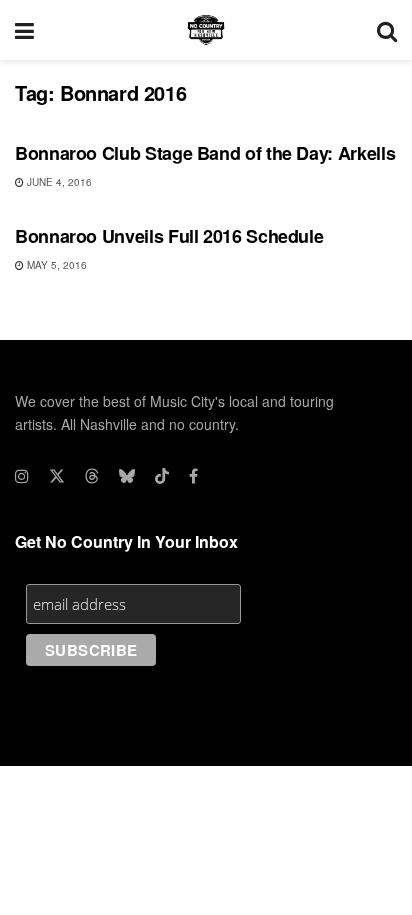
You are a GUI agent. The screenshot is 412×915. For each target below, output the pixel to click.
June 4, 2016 (58, 182)
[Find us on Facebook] (193, 476)
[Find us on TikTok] (162, 476)
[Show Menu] (24, 30)
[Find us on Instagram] (22, 476)
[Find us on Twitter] (57, 476)
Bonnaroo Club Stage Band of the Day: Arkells (205, 153)
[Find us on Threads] (92, 476)
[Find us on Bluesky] (127, 476)
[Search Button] (387, 30)
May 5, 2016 (55, 265)
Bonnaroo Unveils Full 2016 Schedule (169, 236)
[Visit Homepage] (206, 30)
